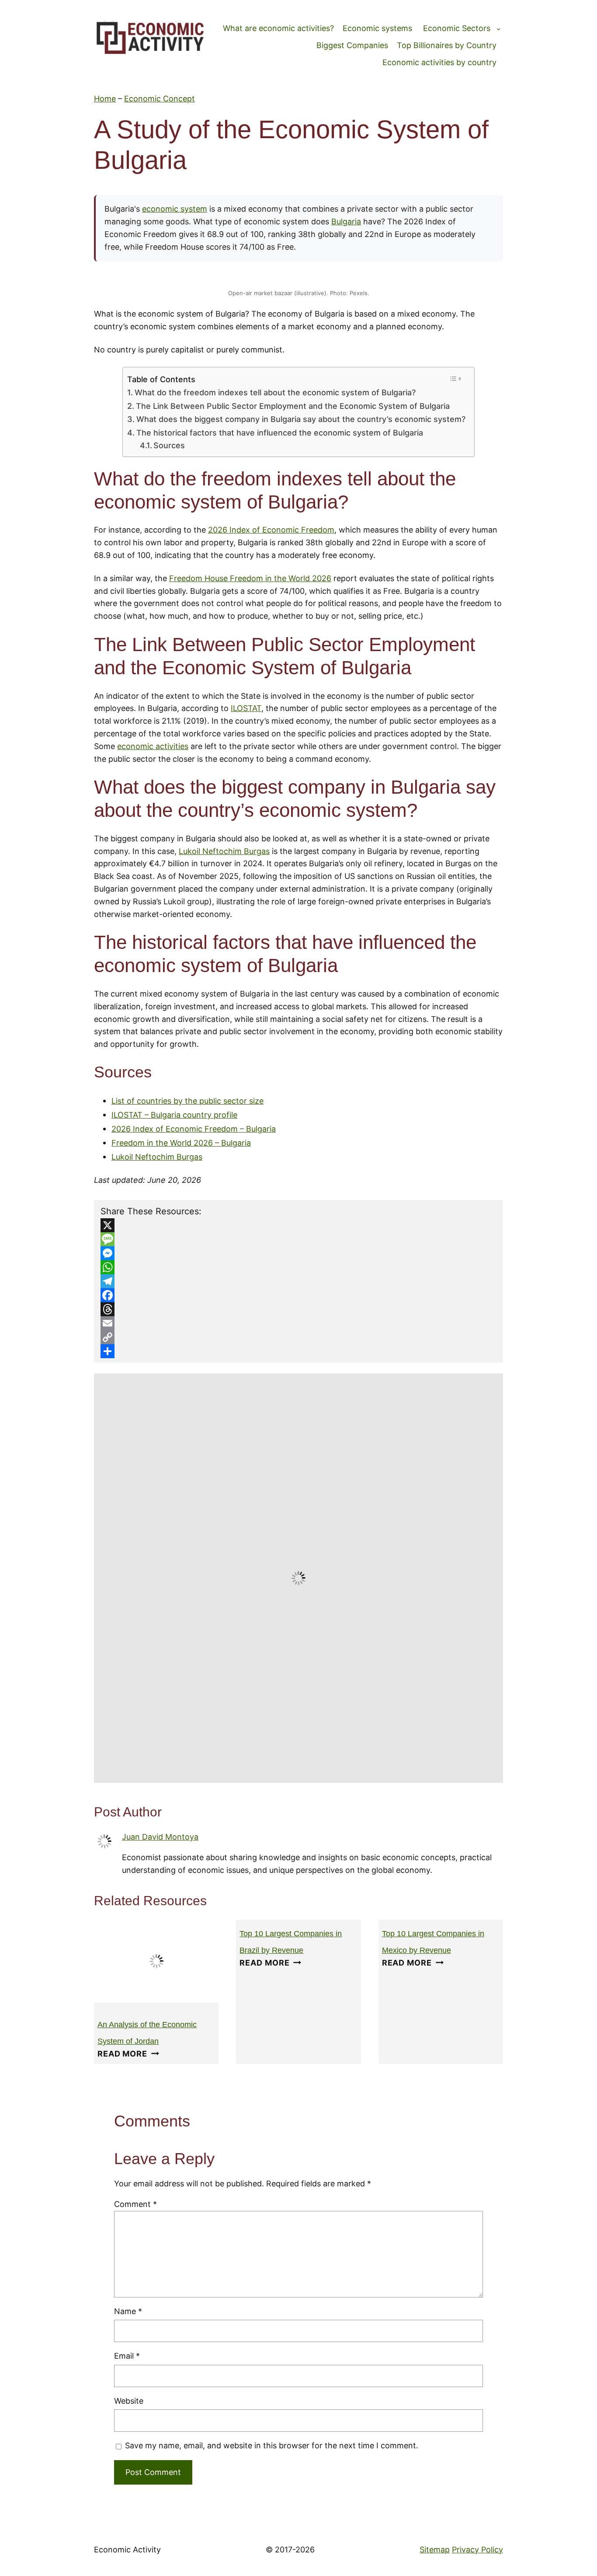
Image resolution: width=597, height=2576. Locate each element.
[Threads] (298, 1309)
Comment (135, 2204)
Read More (128, 2054)
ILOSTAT (246, 708)
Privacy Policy (477, 2550)
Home (105, 99)
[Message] (298, 1239)
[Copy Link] (298, 1337)
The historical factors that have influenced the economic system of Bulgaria (280, 433)
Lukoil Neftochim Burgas (224, 851)
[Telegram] (298, 1281)
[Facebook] (298, 1295)
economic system (175, 209)
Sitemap (435, 2550)
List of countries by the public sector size (187, 1101)
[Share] (298, 1351)
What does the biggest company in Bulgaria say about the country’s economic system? (301, 419)
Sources (169, 445)
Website (129, 2401)
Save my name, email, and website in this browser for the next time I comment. (272, 2445)
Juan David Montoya (160, 1837)
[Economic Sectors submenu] (499, 29)
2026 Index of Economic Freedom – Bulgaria (194, 1129)
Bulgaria (346, 221)
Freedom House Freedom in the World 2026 (250, 578)
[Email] (298, 1323)
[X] (298, 1225)
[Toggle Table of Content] (456, 379)
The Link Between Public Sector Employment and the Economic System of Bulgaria (293, 406)
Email (127, 2356)
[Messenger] (298, 1253)
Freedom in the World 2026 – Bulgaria (181, 1143)
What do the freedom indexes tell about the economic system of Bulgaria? (275, 392)
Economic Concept (160, 99)
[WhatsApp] (298, 1267)
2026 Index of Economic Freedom (271, 530)
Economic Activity (127, 2550)
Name (128, 2311)
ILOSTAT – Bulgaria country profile (174, 1115)
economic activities (153, 746)
